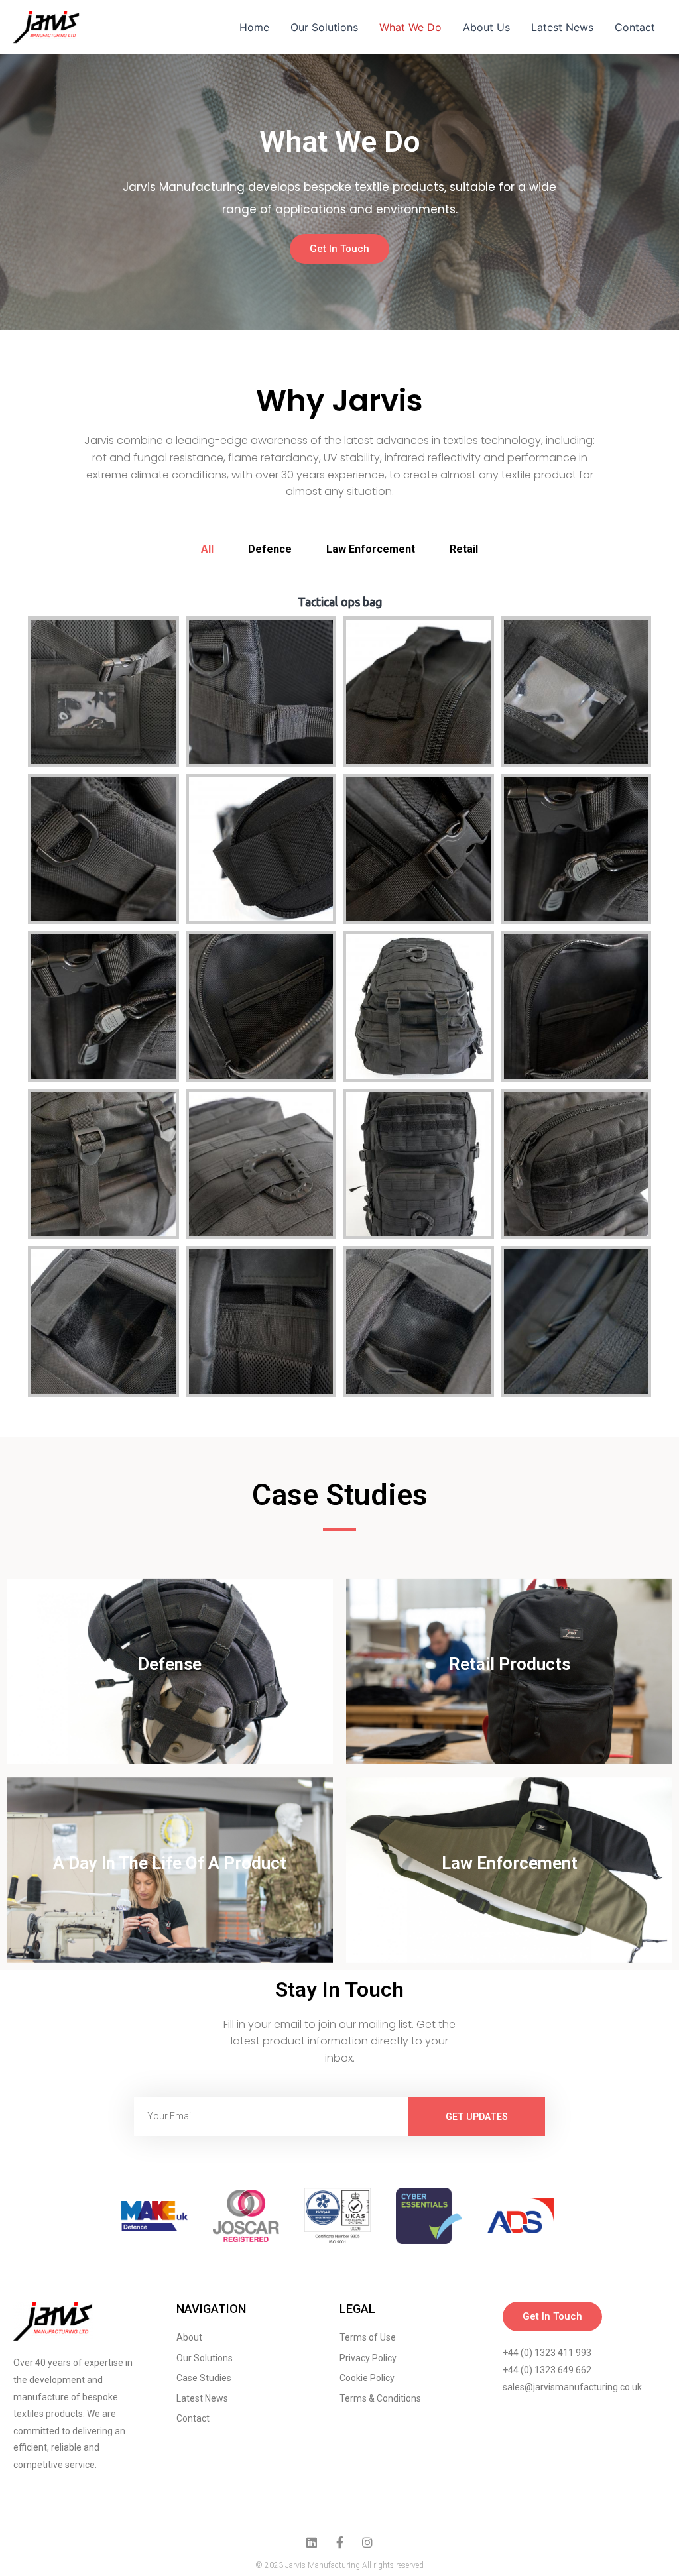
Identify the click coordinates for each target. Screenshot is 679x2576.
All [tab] (207, 549)
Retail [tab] (464, 549)
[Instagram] (367, 2542)
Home (254, 27)
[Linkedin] (312, 2542)
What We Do (410, 27)
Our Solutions (324, 27)
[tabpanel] (339, 1000)
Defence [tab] (270, 549)
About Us (486, 27)
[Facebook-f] (339, 2542)
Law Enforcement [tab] (371, 549)
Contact (635, 27)
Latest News (562, 27)
